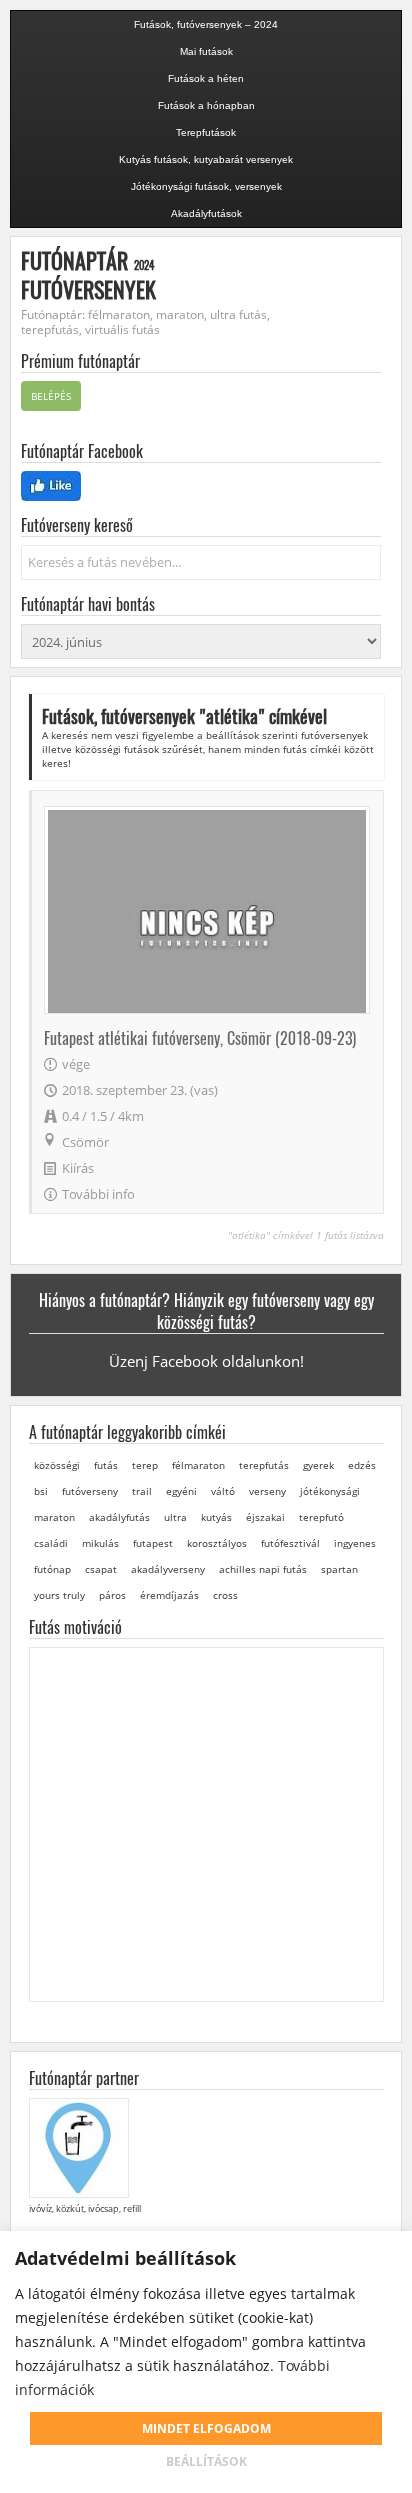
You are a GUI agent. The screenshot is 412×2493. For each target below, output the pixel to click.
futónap (52, 1569)
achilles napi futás (263, 1569)
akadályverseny (168, 1569)
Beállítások (206, 2461)
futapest (153, 1543)
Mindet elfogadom (206, 2428)
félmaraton (198, 1465)
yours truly (59, 1595)
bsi (41, 1491)
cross (225, 1595)
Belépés (51, 396)
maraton (54, 1517)
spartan (339, 1569)
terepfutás (264, 1465)
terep (145, 1465)
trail (142, 1491)
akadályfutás (119, 1517)
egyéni (181, 1491)
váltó (223, 1491)
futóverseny (90, 1491)
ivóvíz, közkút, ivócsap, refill (85, 2208)
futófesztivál (290, 1543)
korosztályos (217, 1543)
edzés (362, 1465)
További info (98, 1194)
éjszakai (265, 1517)
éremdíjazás (169, 1595)
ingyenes (355, 1543)
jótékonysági (330, 1491)
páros (112, 1595)
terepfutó (321, 1517)
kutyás (216, 1517)
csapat (101, 1569)
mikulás (100, 1543)
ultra (175, 1517)
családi (51, 1543)
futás (106, 1465)
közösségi (57, 1465)
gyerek (318, 1465)
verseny (267, 1491)
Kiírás (78, 1168)
